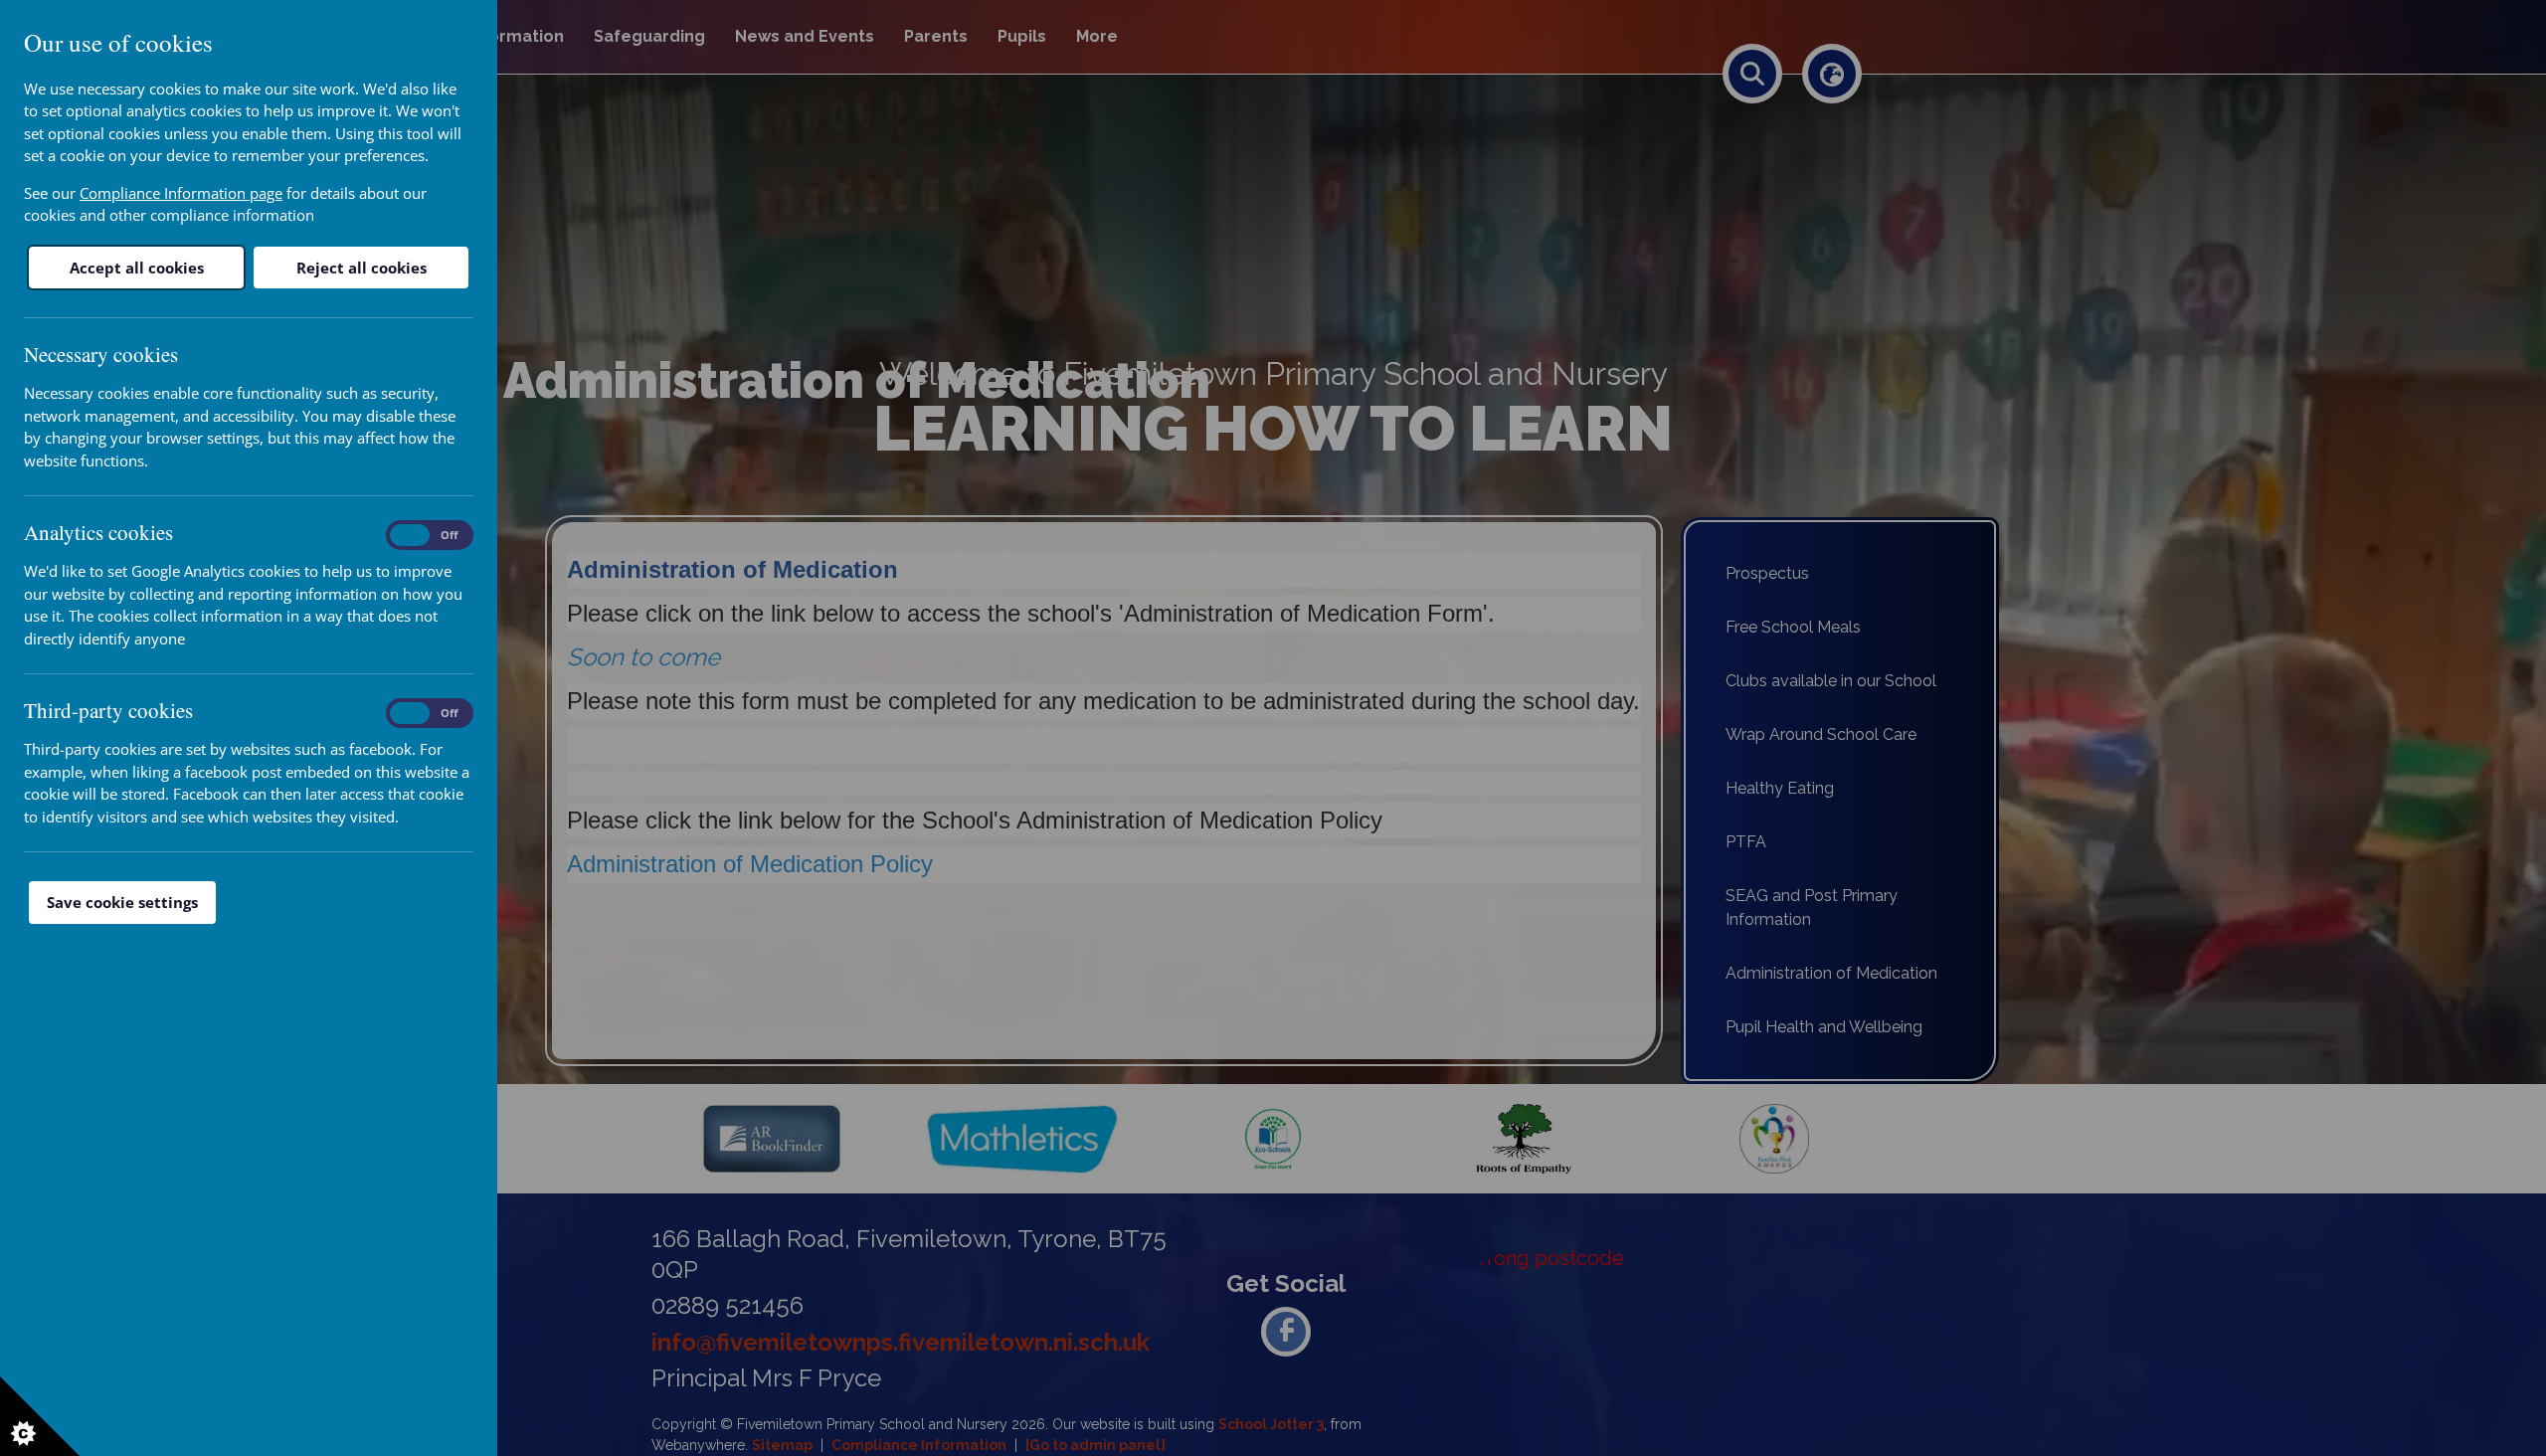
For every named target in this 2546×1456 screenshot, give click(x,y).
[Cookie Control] (40, 1416)
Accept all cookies (137, 268)
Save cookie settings (122, 902)
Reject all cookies (362, 268)
